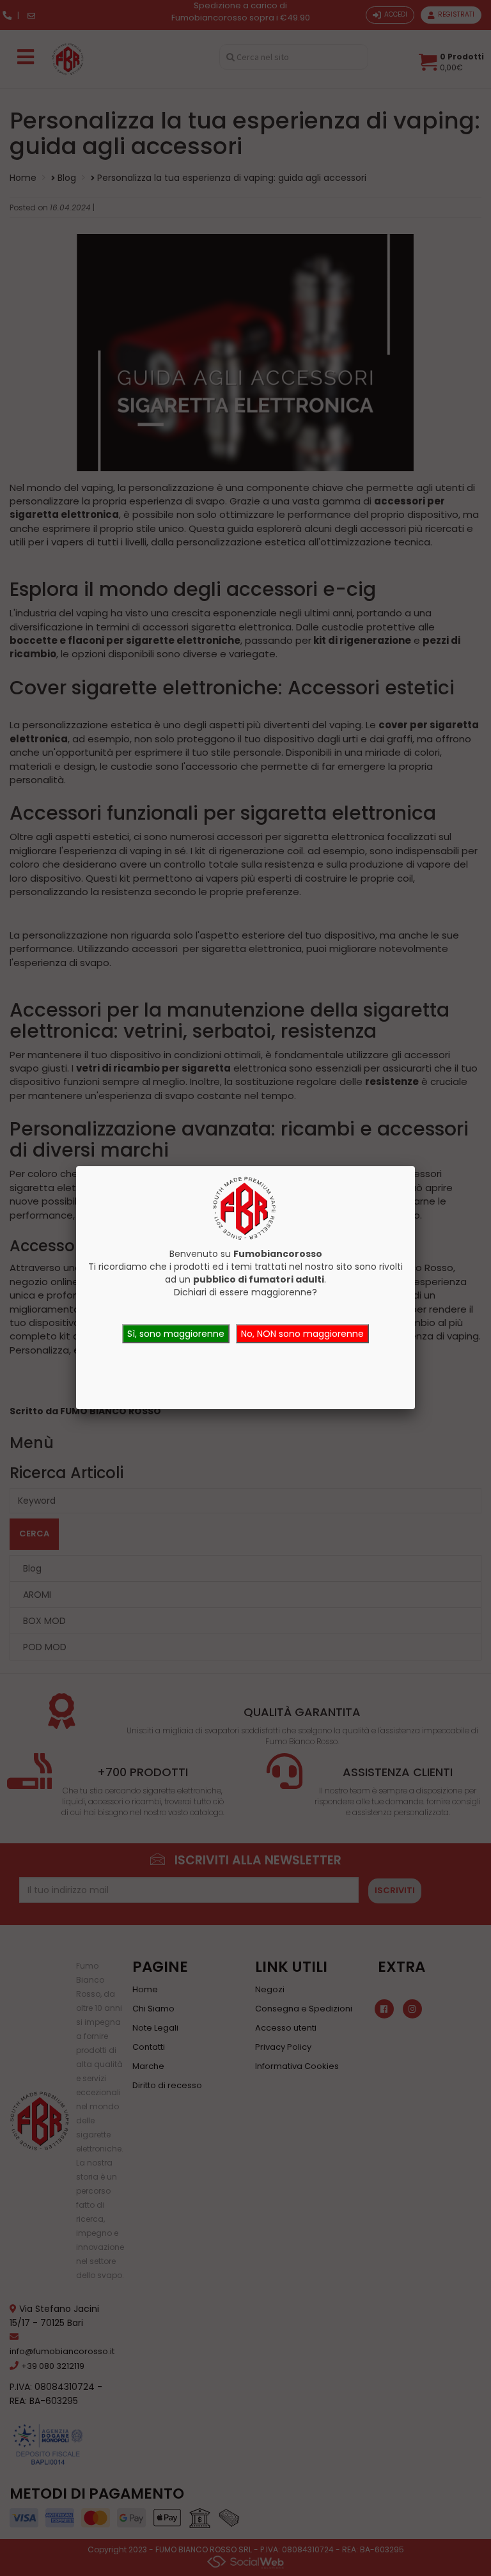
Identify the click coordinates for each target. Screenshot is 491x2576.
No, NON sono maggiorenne (302, 1334)
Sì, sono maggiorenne (176, 1334)
